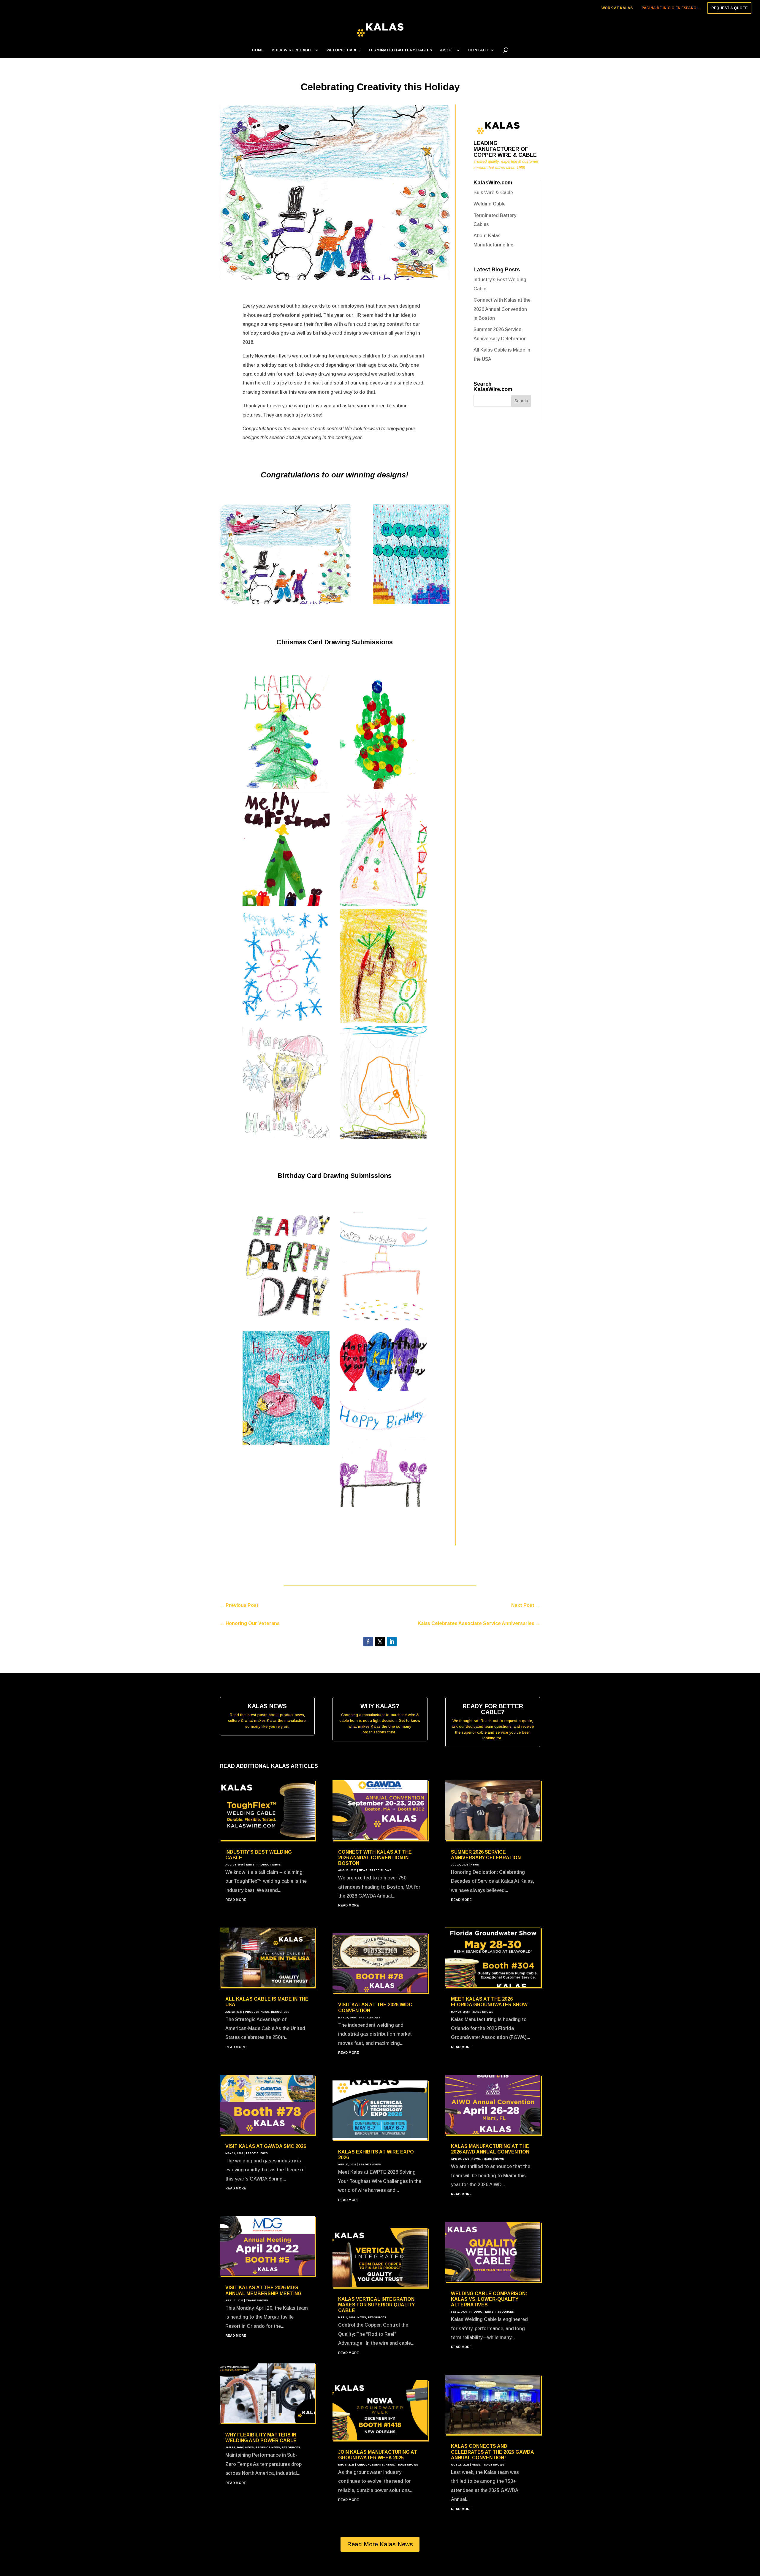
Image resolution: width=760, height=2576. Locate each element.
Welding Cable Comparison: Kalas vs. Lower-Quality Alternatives (489, 2299)
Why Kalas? (380, 1706)
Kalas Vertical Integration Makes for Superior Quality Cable (376, 2305)
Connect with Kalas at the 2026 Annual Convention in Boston (502, 309)
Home (258, 50)
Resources (280, 2012)
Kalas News (267, 1706)
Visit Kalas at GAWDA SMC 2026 (266, 2146)
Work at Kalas (617, 8)
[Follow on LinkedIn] (392, 1642)
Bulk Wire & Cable (292, 50)
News (250, 1865)
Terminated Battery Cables (400, 50)
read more (236, 1900)
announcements (370, 2465)
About (447, 50)
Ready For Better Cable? (493, 1709)
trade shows (257, 2153)
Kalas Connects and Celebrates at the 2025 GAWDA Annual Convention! (492, 2452)
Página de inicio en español (670, 8)
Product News (269, 1865)
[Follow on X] (380, 1642)
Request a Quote (729, 8)
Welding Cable (343, 50)
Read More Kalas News (380, 2544)
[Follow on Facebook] (368, 1642)
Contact (478, 50)
